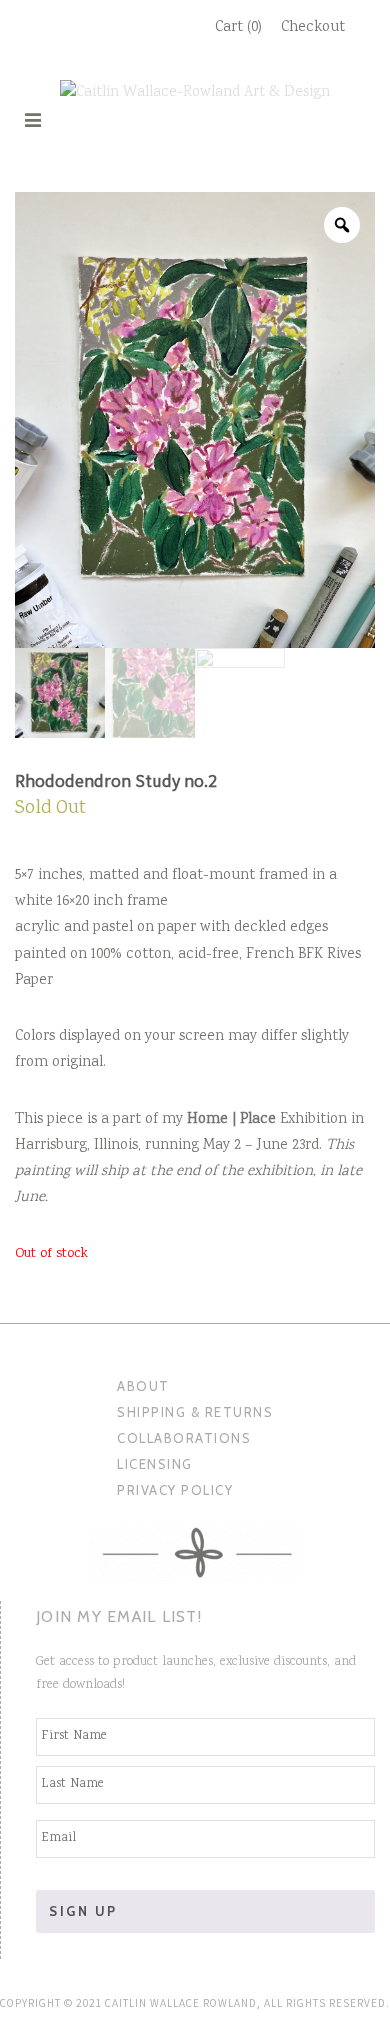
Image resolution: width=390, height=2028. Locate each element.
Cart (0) (238, 28)
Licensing (155, 1464)
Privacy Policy (175, 1490)
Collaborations (184, 1438)
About (143, 1386)
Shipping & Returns (195, 1412)
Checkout (313, 28)
